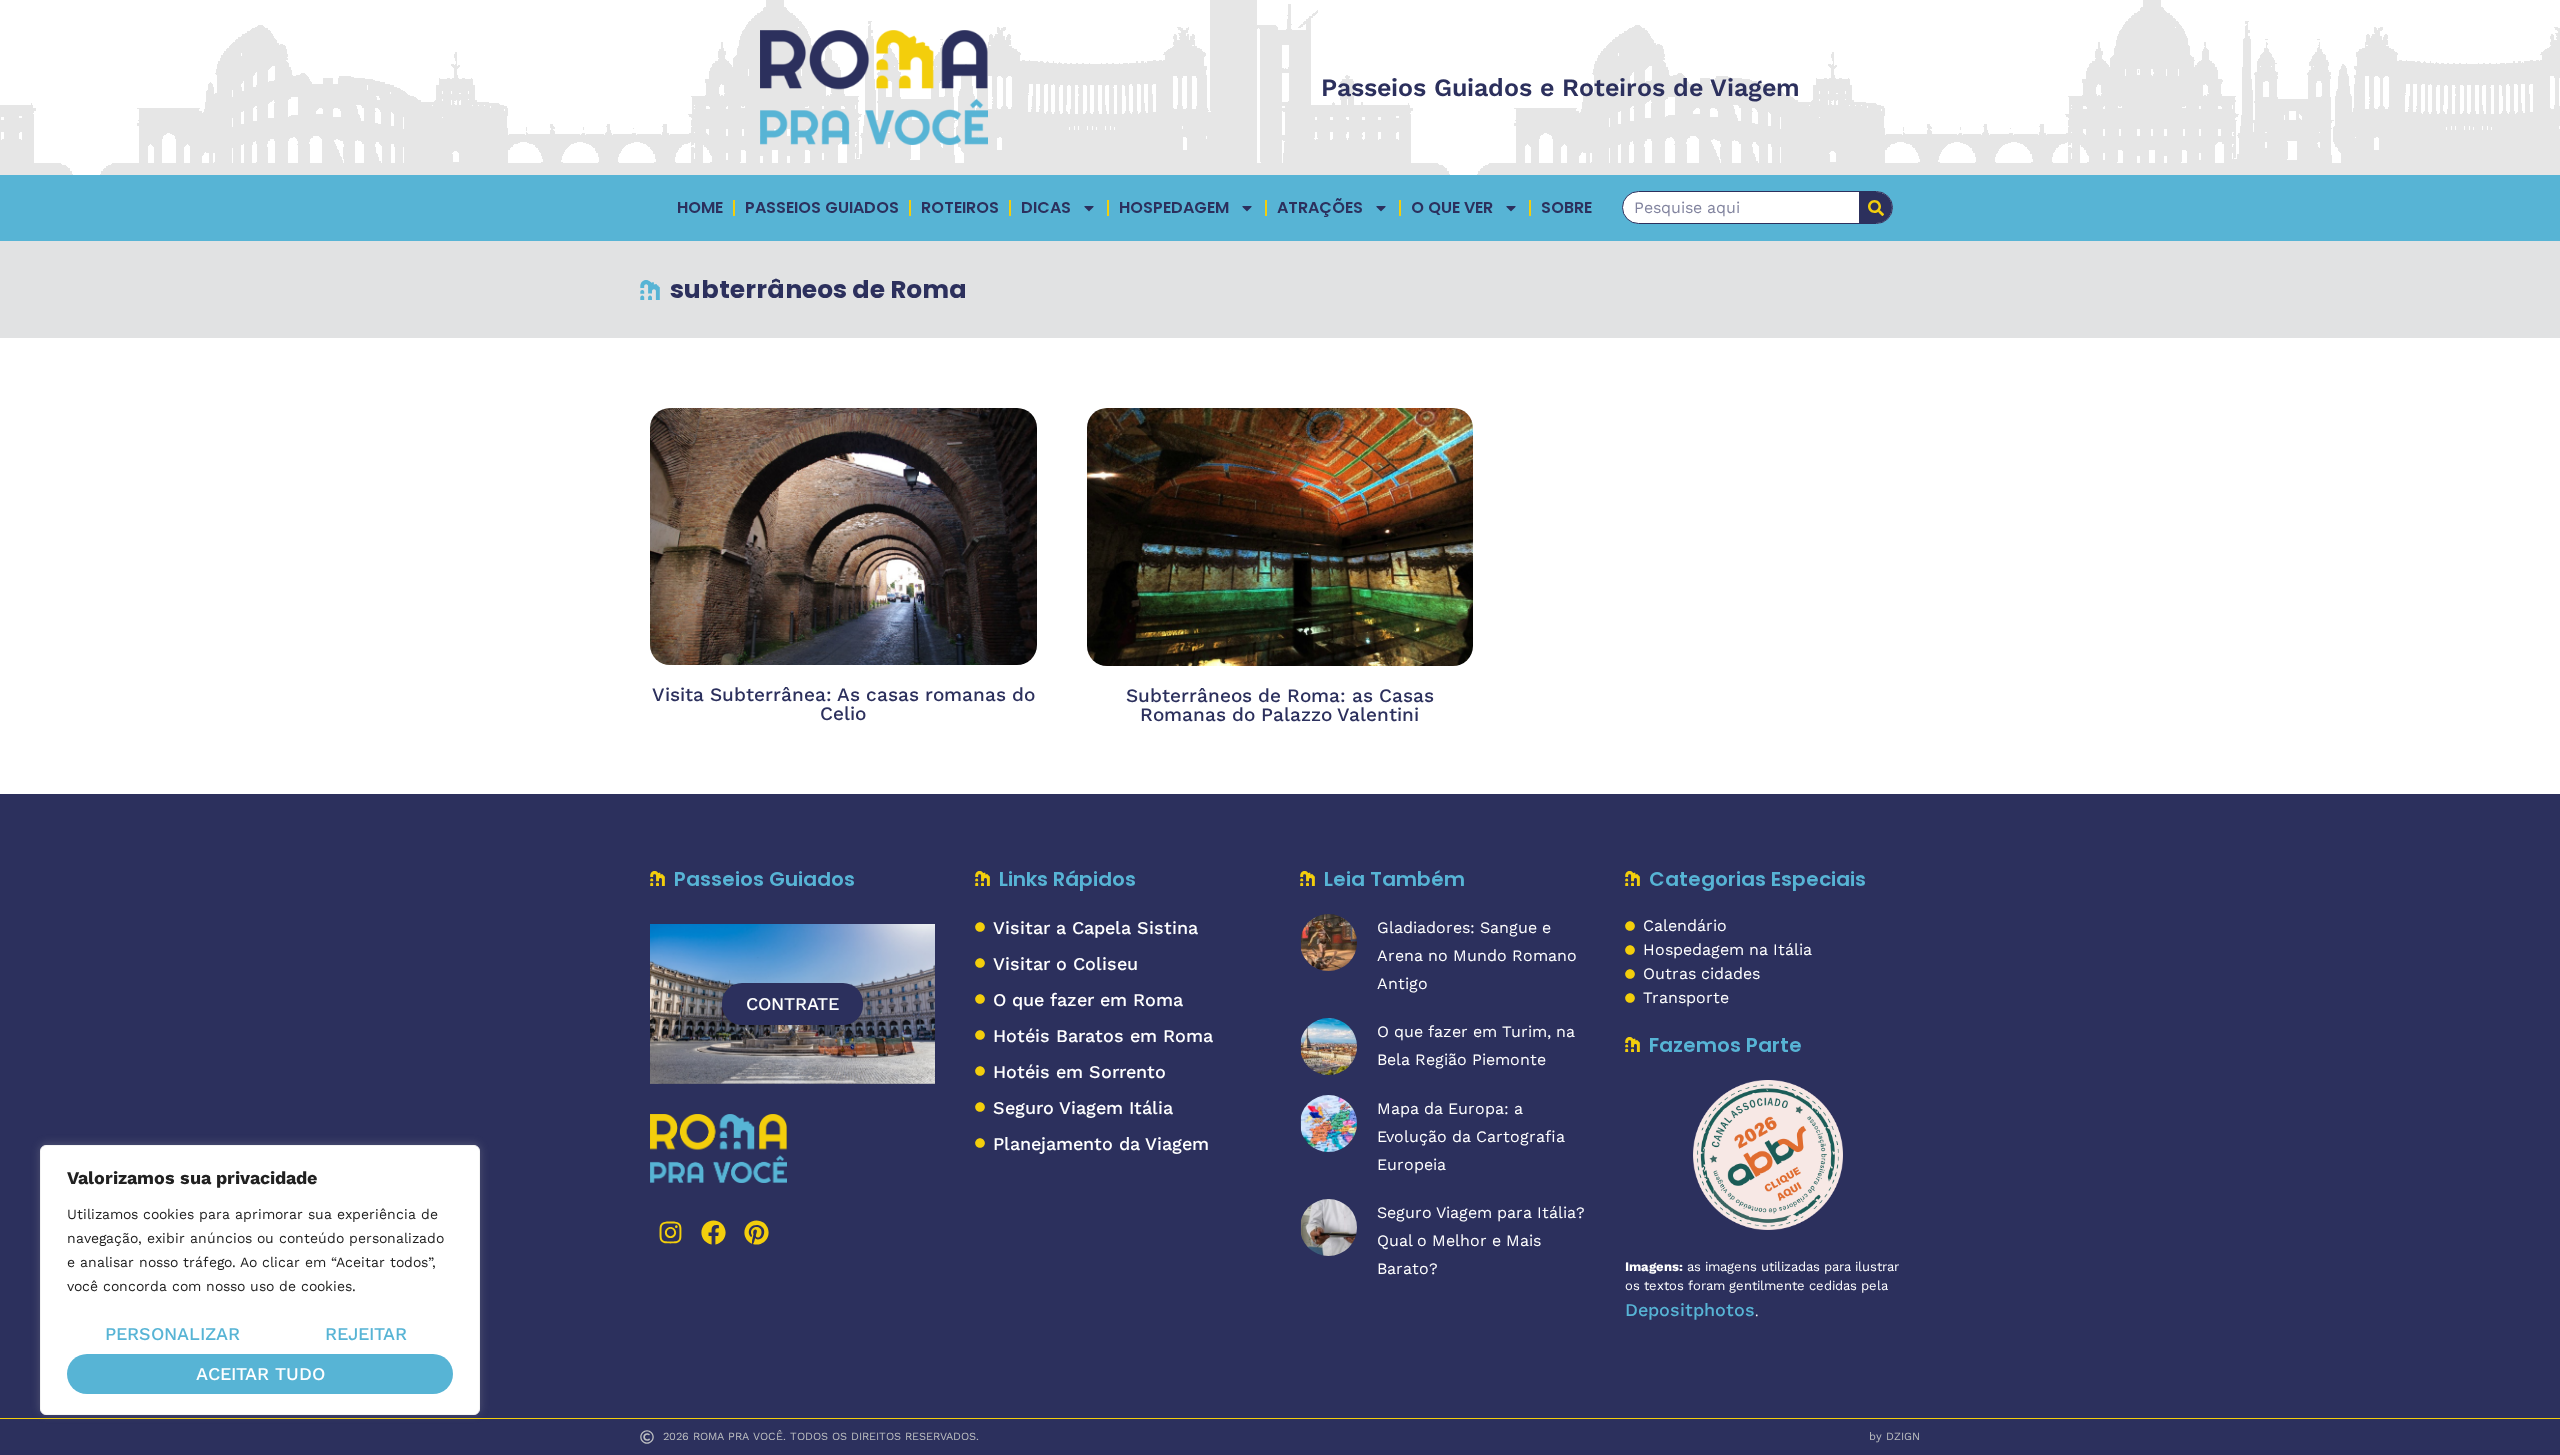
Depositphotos (1690, 1309)
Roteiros (960, 207)
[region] (260, 1280)
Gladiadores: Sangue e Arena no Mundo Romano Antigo (1477, 955)
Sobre (1566, 207)
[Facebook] (713, 1233)
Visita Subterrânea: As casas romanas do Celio (843, 704)
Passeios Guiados (822, 207)
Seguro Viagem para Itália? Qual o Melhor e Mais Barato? (1481, 1240)
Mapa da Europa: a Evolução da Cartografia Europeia (1471, 1136)
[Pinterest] (756, 1233)
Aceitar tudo (260, 1373)
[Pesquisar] (1875, 207)
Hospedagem (1174, 207)
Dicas (1046, 207)
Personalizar (172, 1333)
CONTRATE (792, 1003)
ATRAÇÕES (1320, 207)
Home (700, 207)
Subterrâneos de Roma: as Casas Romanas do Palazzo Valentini (1280, 705)
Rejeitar (366, 1333)
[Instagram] (670, 1233)
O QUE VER (1452, 207)
